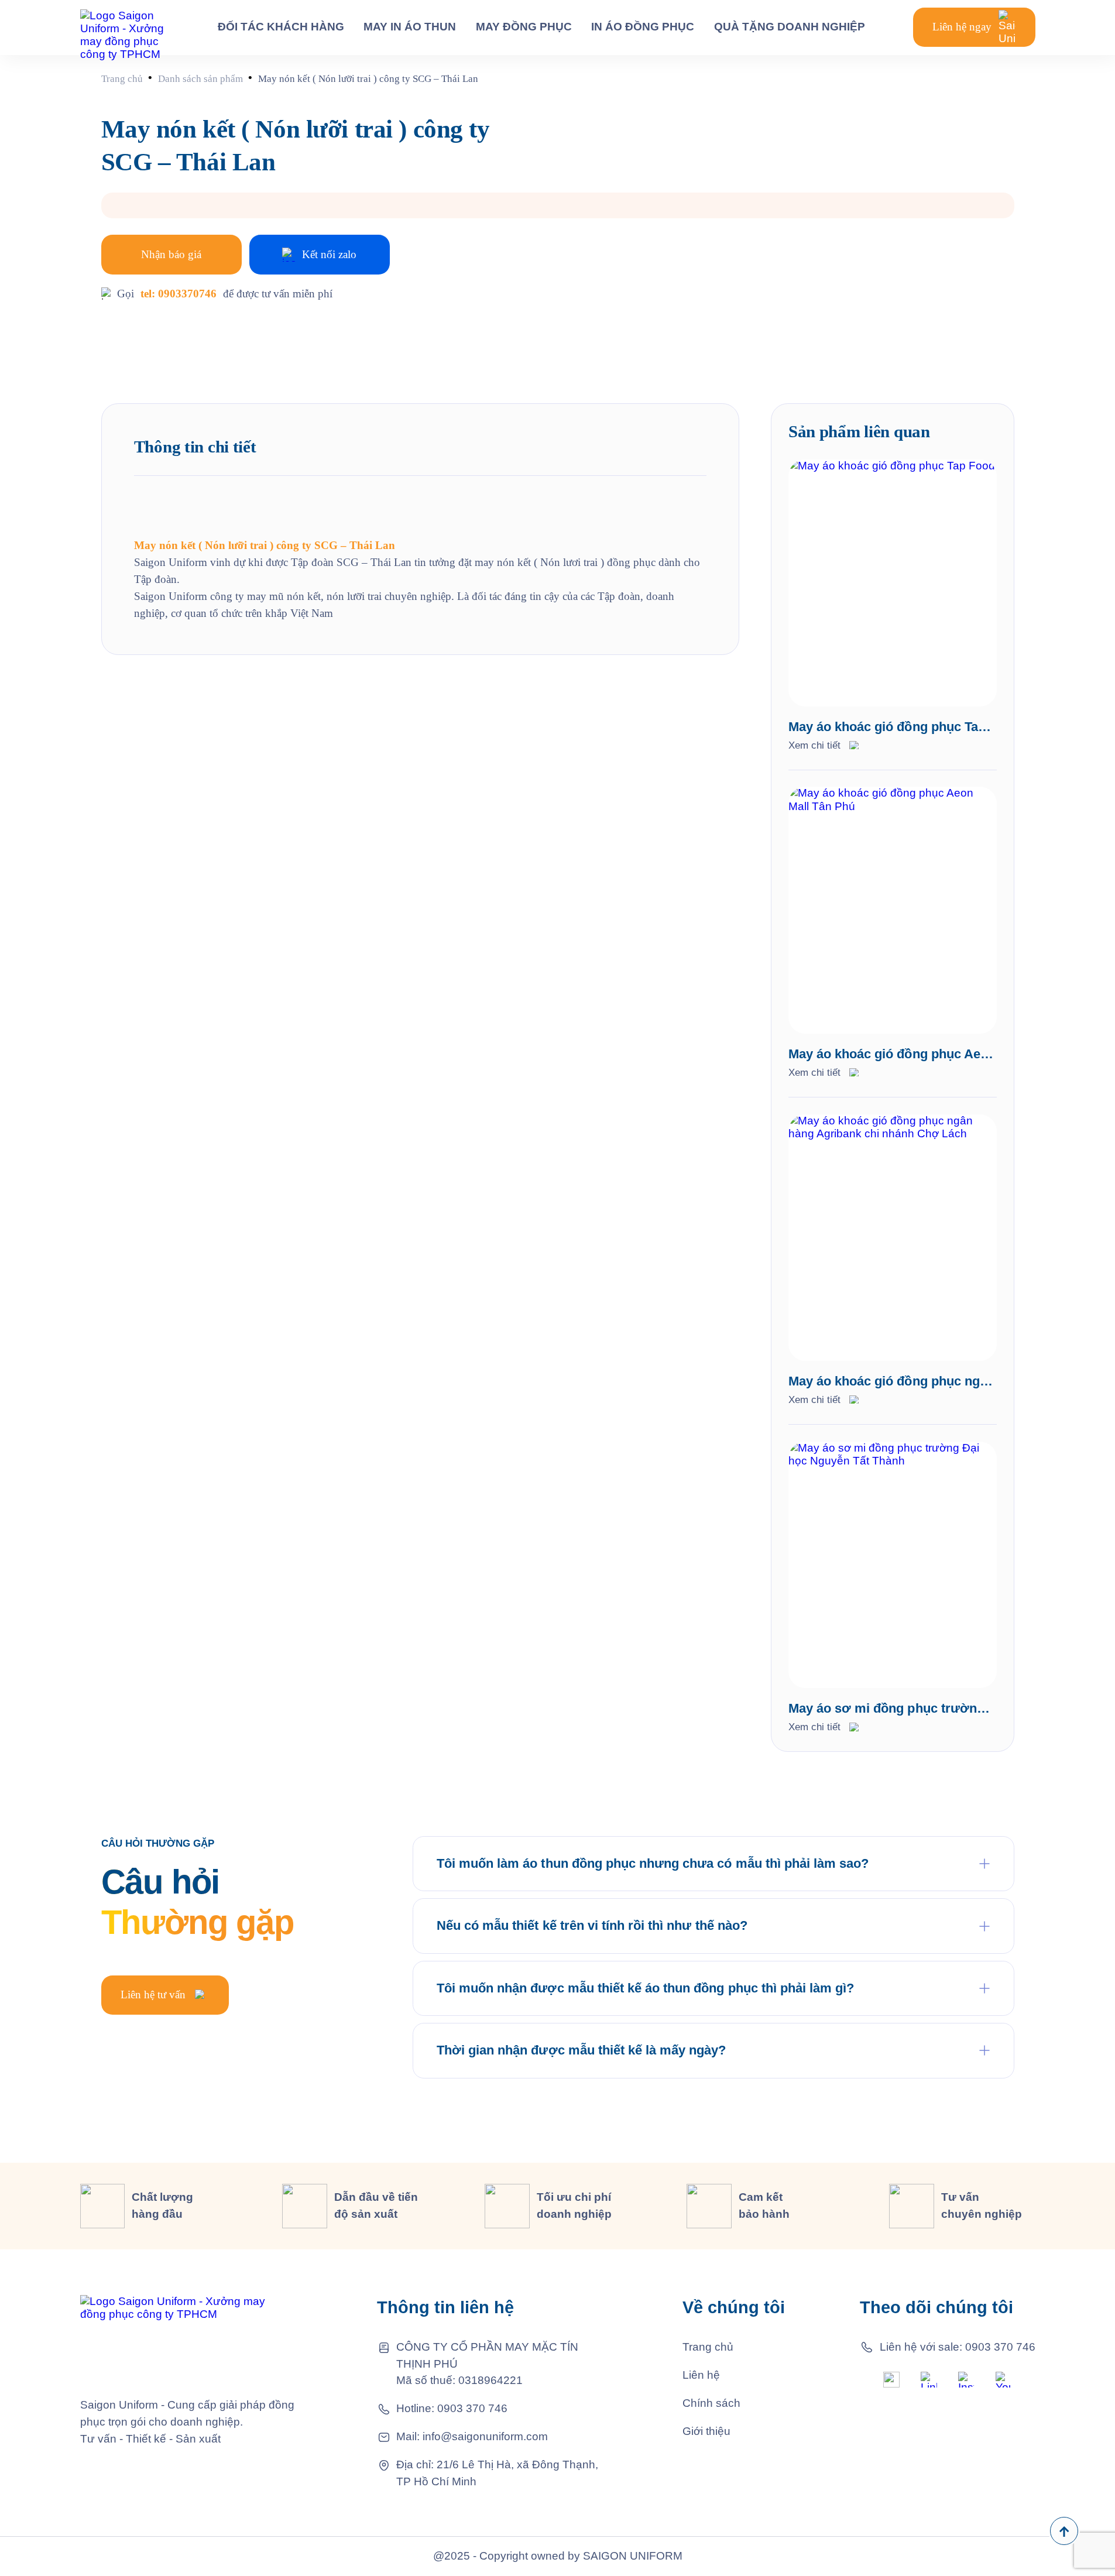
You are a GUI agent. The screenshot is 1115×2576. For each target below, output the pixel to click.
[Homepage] (125, 27)
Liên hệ (701, 2375)
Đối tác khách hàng (281, 27)
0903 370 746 (472, 2408)
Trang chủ (122, 79)
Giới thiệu (706, 2431)
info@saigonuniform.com (485, 2436)
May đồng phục (524, 27)
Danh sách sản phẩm (200, 79)
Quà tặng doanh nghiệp (790, 27)
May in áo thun (410, 27)
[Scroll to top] (1064, 2531)
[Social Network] (891, 2379)
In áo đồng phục (643, 27)
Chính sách (711, 2403)
